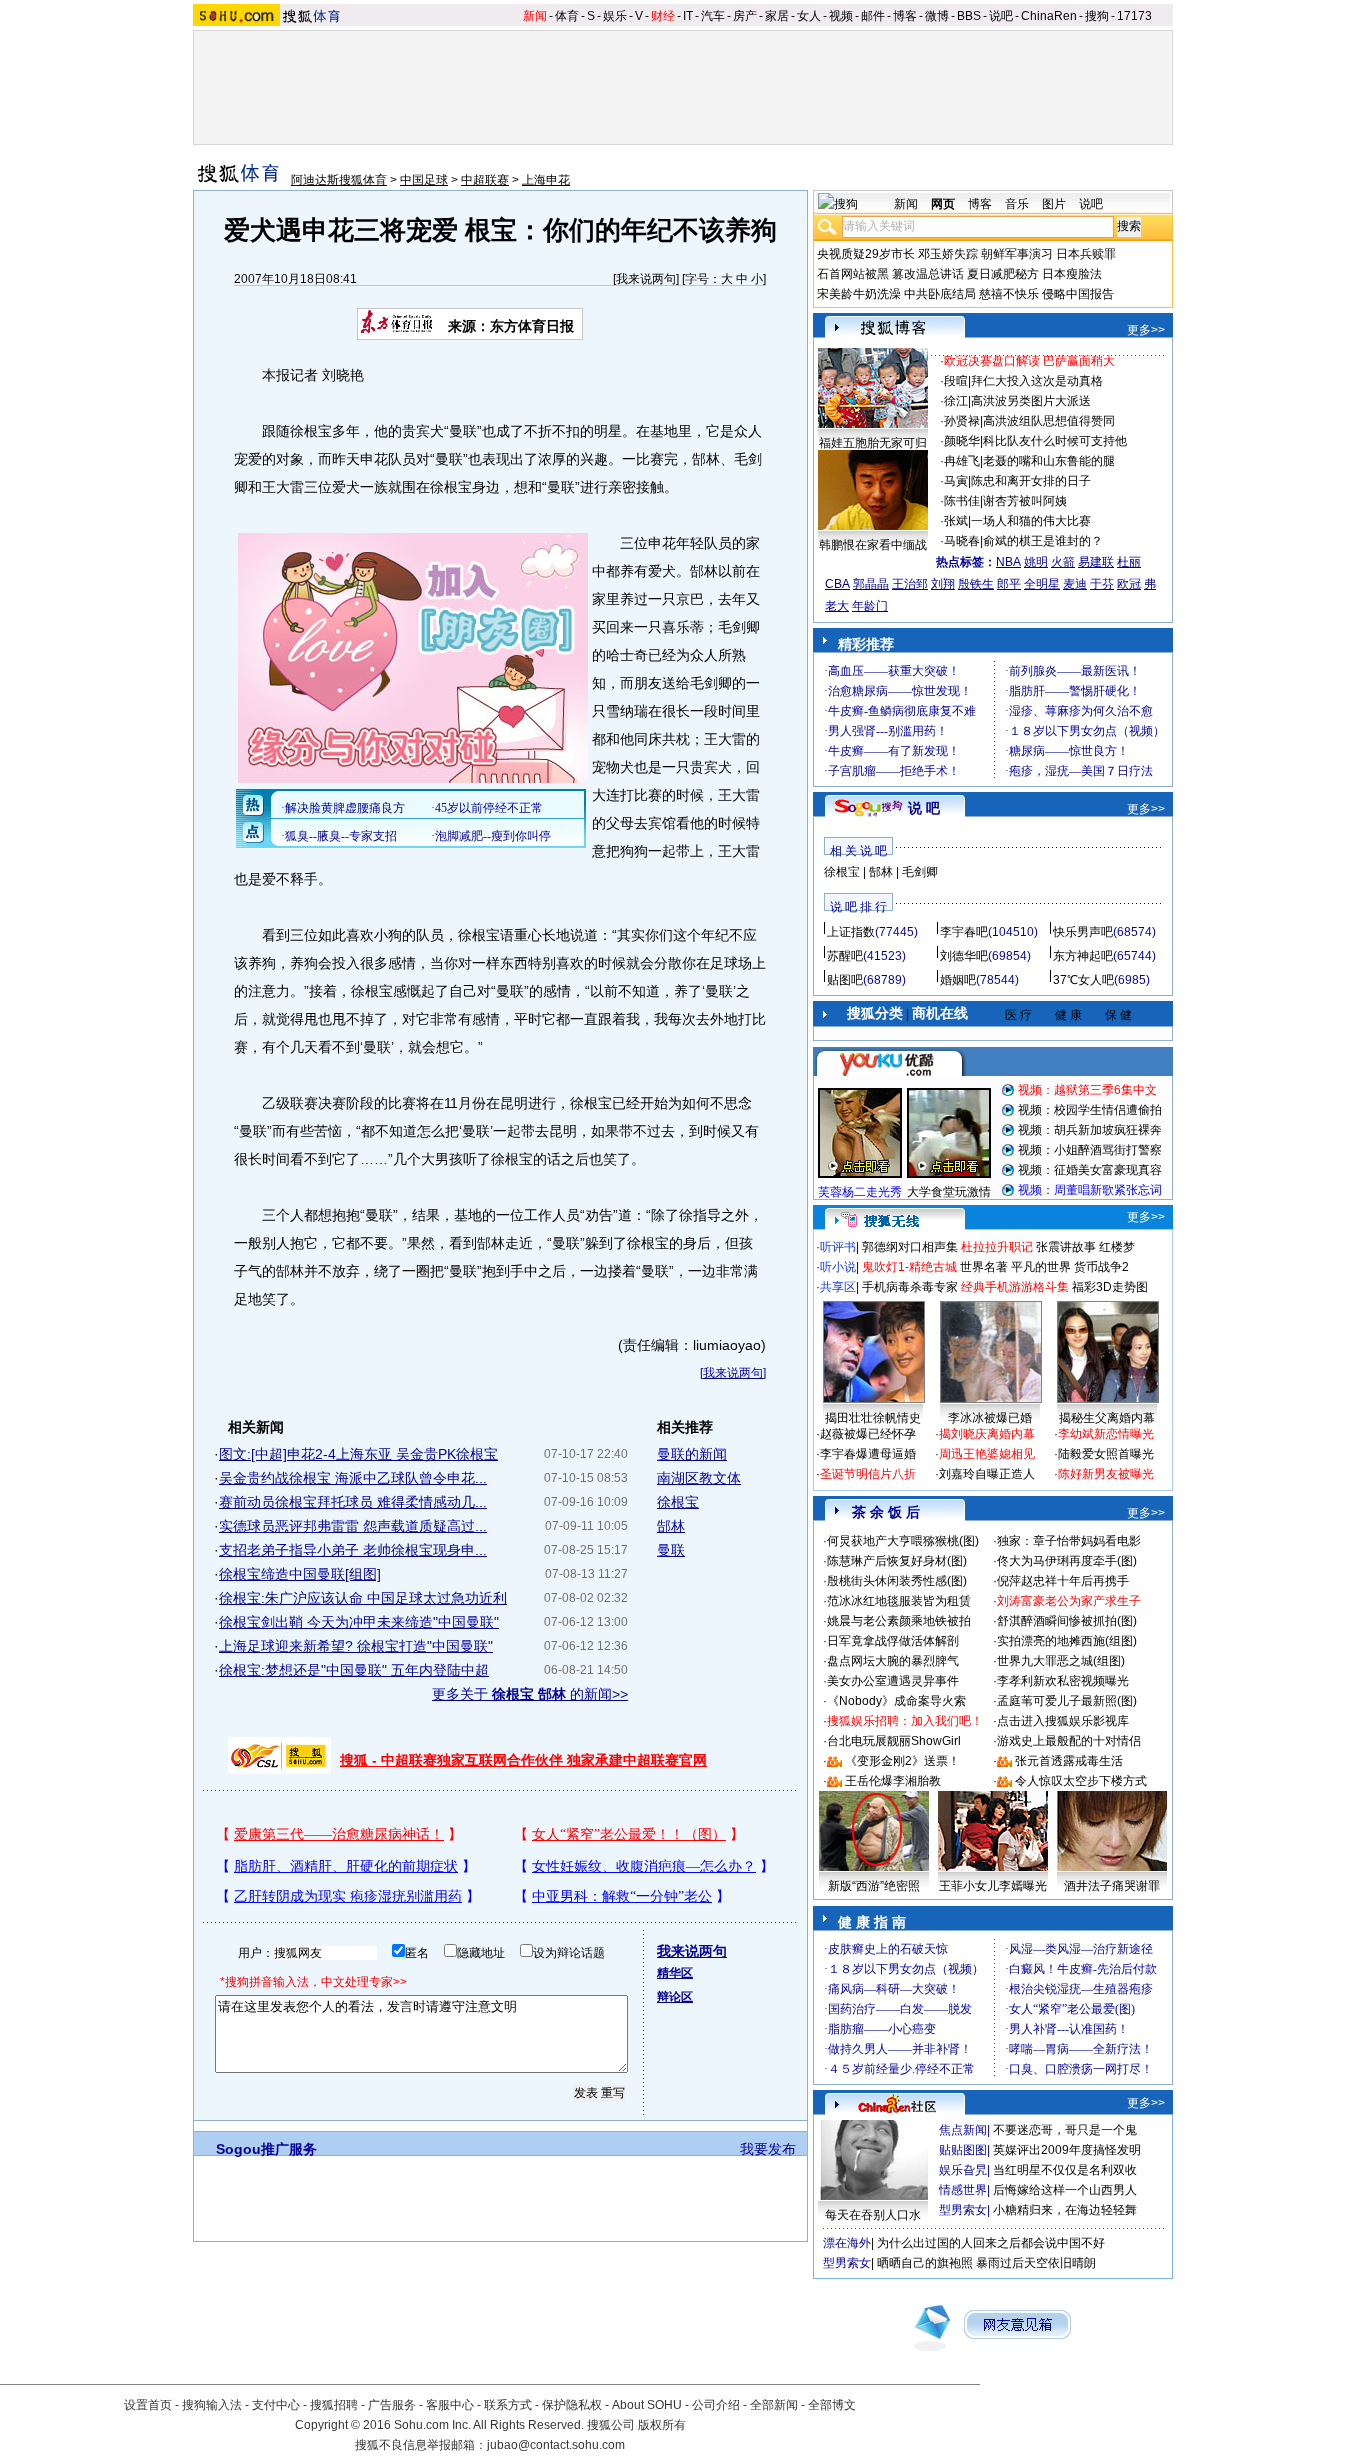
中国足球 (424, 180)
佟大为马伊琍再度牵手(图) (1067, 1561)
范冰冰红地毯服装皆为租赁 (899, 1601)
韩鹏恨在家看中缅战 (873, 545)
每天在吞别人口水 (873, 2215)
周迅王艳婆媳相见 (987, 1454)
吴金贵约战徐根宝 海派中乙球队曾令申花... (353, 1478)
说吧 (1001, 16)
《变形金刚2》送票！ (902, 1761)
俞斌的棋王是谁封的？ (1043, 541)
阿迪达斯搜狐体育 (339, 180)
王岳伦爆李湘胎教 (893, 1781)
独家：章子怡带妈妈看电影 (1069, 1541)
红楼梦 (1117, 1247)
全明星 (1042, 584)
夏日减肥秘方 (1003, 274)
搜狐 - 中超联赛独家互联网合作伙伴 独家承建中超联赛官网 (523, 1760)
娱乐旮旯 (963, 2170)
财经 (663, 16)
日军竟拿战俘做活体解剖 (893, 1641)
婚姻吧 (958, 980)
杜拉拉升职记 (997, 1247)
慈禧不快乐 (1009, 294)
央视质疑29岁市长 (866, 254)
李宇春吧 (964, 932)
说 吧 (924, 808)
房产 (745, 16)
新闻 (535, 16)
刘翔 (943, 584)
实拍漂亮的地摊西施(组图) (1067, 1641)
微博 (937, 16)
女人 (809, 16)
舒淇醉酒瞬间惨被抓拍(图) (1067, 1621)
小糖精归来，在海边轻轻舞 (1065, 2210)
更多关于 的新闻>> (530, 1694)
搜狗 (1097, 16)
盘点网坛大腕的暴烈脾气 (893, 1661)
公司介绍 (716, 2405)
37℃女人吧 (1083, 980)
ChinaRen (1049, 16)
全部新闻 (774, 2405)
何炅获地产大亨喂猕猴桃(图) (903, 1541)
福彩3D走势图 (1110, 1287)
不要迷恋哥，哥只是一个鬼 (1065, 2130)
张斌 (956, 521)
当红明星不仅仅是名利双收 (1065, 2170)
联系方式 (508, 2405)
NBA (1008, 562)
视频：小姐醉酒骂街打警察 (1090, 1150)
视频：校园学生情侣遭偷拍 (1090, 1110)
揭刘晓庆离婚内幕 (987, 1434)
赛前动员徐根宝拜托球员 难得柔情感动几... (353, 1502)
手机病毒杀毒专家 (910, 1287)
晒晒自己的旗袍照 (925, 2263)
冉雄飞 (962, 461)
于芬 (1102, 584)
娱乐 (615, 16)
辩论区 (675, 1997)
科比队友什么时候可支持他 (1055, 441)
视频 (841, 16)
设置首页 (148, 2405)
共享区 (838, 1287)
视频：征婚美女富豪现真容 (1090, 1170)
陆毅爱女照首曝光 (1106, 1454)
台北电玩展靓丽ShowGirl (894, 1741)
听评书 (838, 1247)
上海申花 (546, 180)
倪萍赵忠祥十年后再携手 (1063, 1581)
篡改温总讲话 (928, 274)
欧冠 (1129, 584)
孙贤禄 (962, 421)
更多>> (1146, 330)
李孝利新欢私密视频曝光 (1063, 1681)
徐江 (956, 401)
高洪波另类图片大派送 (1031, 401)
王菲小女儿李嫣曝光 (993, 1886)
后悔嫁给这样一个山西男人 (1065, 2190)
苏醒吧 (845, 956)
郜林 (671, 1526)
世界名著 (984, 1267)
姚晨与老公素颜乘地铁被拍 (899, 1621)
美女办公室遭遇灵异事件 (893, 1681)
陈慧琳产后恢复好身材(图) (897, 1561)
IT (688, 16)
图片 (1054, 204)
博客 (905, 16)
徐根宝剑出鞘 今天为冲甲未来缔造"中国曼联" (359, 1622)
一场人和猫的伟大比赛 (1031, 521)
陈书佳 (962, 501)
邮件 (873, 16)
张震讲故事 (1066, 1247)
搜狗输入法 (212, 2405)
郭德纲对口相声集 (910, 1247)
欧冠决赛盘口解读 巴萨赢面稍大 (1029, 361)
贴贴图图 (963, 2150)
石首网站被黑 (853, 274)
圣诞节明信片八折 (868, 1474)
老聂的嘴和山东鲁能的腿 (1049, 461)
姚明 (1036, 562)
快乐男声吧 (1083, 932)
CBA (837, 584)
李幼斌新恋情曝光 (1106, 1434)
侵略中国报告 (1078, 294)
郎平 (1009, 584)
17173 (1134, 16)
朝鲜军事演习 (1017, 254)
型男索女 (963, 2210)
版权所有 (662, 2425)
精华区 (675, 1973)
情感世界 (963, 2190)
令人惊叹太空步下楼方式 (1081, 1781)
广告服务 (392, 2405)
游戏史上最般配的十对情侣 (1069, 1741)
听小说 (838, 1267)
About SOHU (647, 2405)
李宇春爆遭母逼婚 (868, 1454)
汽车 (713, 16)
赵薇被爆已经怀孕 (868, 1434)
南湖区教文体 (699, 1478)
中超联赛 (485, 180)
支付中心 (276, 2405)
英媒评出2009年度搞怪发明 (1067, 2150)
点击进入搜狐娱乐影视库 (1063, 1721)
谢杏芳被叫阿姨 (1025, 501)
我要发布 (768, 2149)
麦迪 (1075, 584)
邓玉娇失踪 (948, 254)
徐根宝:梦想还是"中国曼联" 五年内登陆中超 (354, 1670)
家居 (777, 16)
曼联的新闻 (692, 1454)
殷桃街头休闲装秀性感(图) (897, 1581)
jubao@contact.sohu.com (556, 2445)
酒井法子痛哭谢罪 (1112, 1886)
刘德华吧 (964, 956)
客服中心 (450, 2405)
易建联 (1096, 562)
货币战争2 (1101, 1267)
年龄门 (870, 606)
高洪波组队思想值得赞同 (1049, 421)
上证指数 (851, 932)
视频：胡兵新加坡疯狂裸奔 (1090, 1130)
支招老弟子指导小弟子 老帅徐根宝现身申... (353, 1550)
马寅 (956, 481)
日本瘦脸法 (1072, 274)
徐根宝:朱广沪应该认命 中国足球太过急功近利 (363, 1598)
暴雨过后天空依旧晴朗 (1036, 2263)
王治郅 (910, 584)
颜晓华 (962, 441)
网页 (943, 204)
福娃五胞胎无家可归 (873, 443)
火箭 (1063, 562)
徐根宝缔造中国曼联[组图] (300, 1574)
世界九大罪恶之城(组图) (1061, 1661)
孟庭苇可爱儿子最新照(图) (1067, 1701)
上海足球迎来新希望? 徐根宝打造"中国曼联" (356, 1646)
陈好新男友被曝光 (1106, 1474)
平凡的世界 (1041, 1267)
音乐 (1017, 204)
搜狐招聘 (334, 2405)
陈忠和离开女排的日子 (1031, 481)
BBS (969, 16)
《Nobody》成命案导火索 (896, 1701)
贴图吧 (845, 980)
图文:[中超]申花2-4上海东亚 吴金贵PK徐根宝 (358, 1454)
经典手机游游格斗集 (1015, 1287)
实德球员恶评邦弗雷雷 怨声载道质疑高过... (353, 1526)
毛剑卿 (920, 872)
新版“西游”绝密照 (874, 1886)
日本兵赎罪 (1086, 254)
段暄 (956, 381)
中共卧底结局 (940, 294)
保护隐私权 (572, 2405)
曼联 (671, 1550)
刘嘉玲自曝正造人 (987, 1474)
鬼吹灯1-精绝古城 (909, 1267)
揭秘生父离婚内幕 (1107, 1418)
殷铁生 (976, 584)
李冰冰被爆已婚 (990, 1418)
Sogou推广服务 (266, 2149)
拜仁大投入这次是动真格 (1037, 381)
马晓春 (962, 541)
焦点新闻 (963, 2130)
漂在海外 (847, 2243)
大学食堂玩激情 (949, 1192)
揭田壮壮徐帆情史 (873, 1418)
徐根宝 (678, 1502)
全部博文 (832, 2405)
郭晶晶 (871, 584)
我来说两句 (646, 279)
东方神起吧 (1083, 956)
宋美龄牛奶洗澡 (859, 294)
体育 (567, 16)
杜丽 (1129, 562)
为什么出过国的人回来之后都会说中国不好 (991, 2243)
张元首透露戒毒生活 (1069, 1761)
